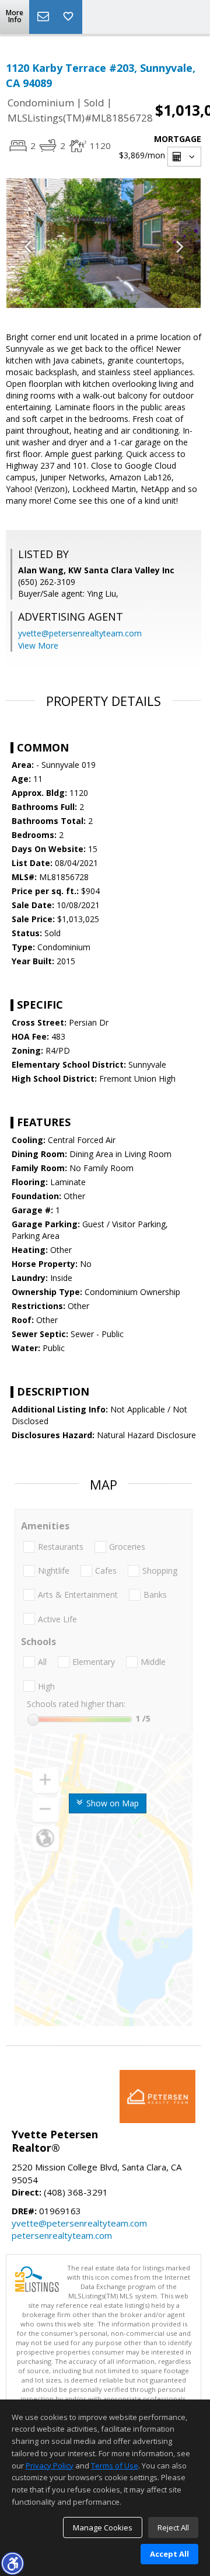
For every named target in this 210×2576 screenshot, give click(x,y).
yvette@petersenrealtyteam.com (80, 633)
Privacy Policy (50, 2466)
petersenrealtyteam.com (62, 2235)
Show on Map (111, 1803)
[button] (12, 2563)
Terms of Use (115, 2466)
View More (38, 645)
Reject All (173, 2527)
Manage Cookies (103, 2527)
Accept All (169, 2554)
